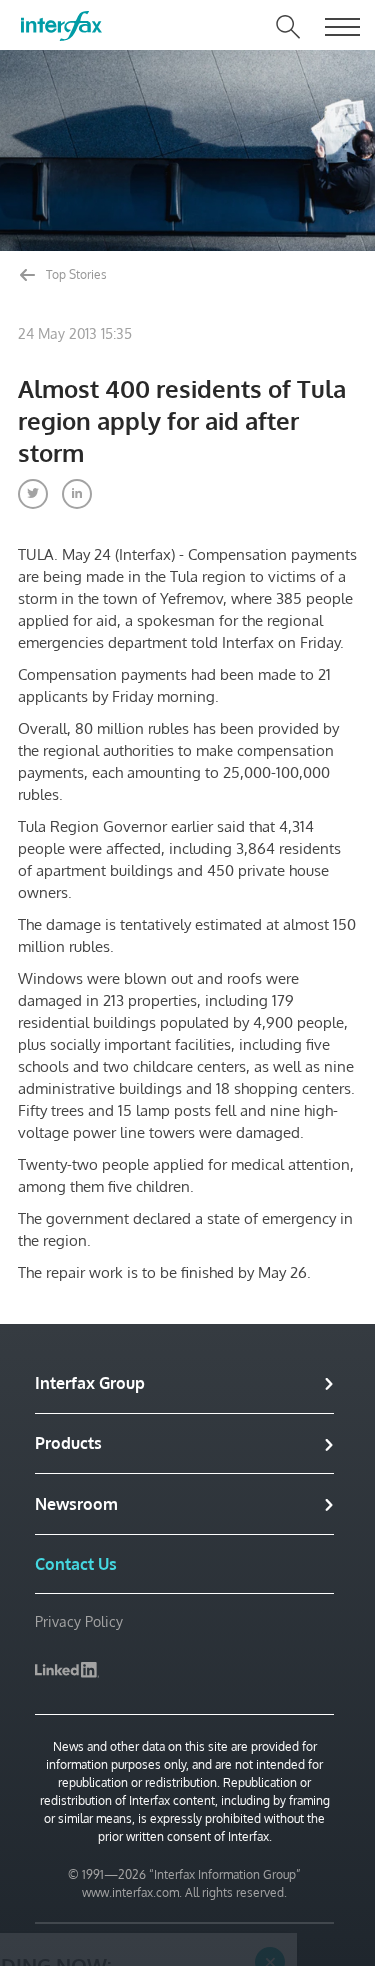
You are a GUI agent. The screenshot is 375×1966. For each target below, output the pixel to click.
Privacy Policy (79, 1621)
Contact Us (76, 1564)
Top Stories (75, 274)
